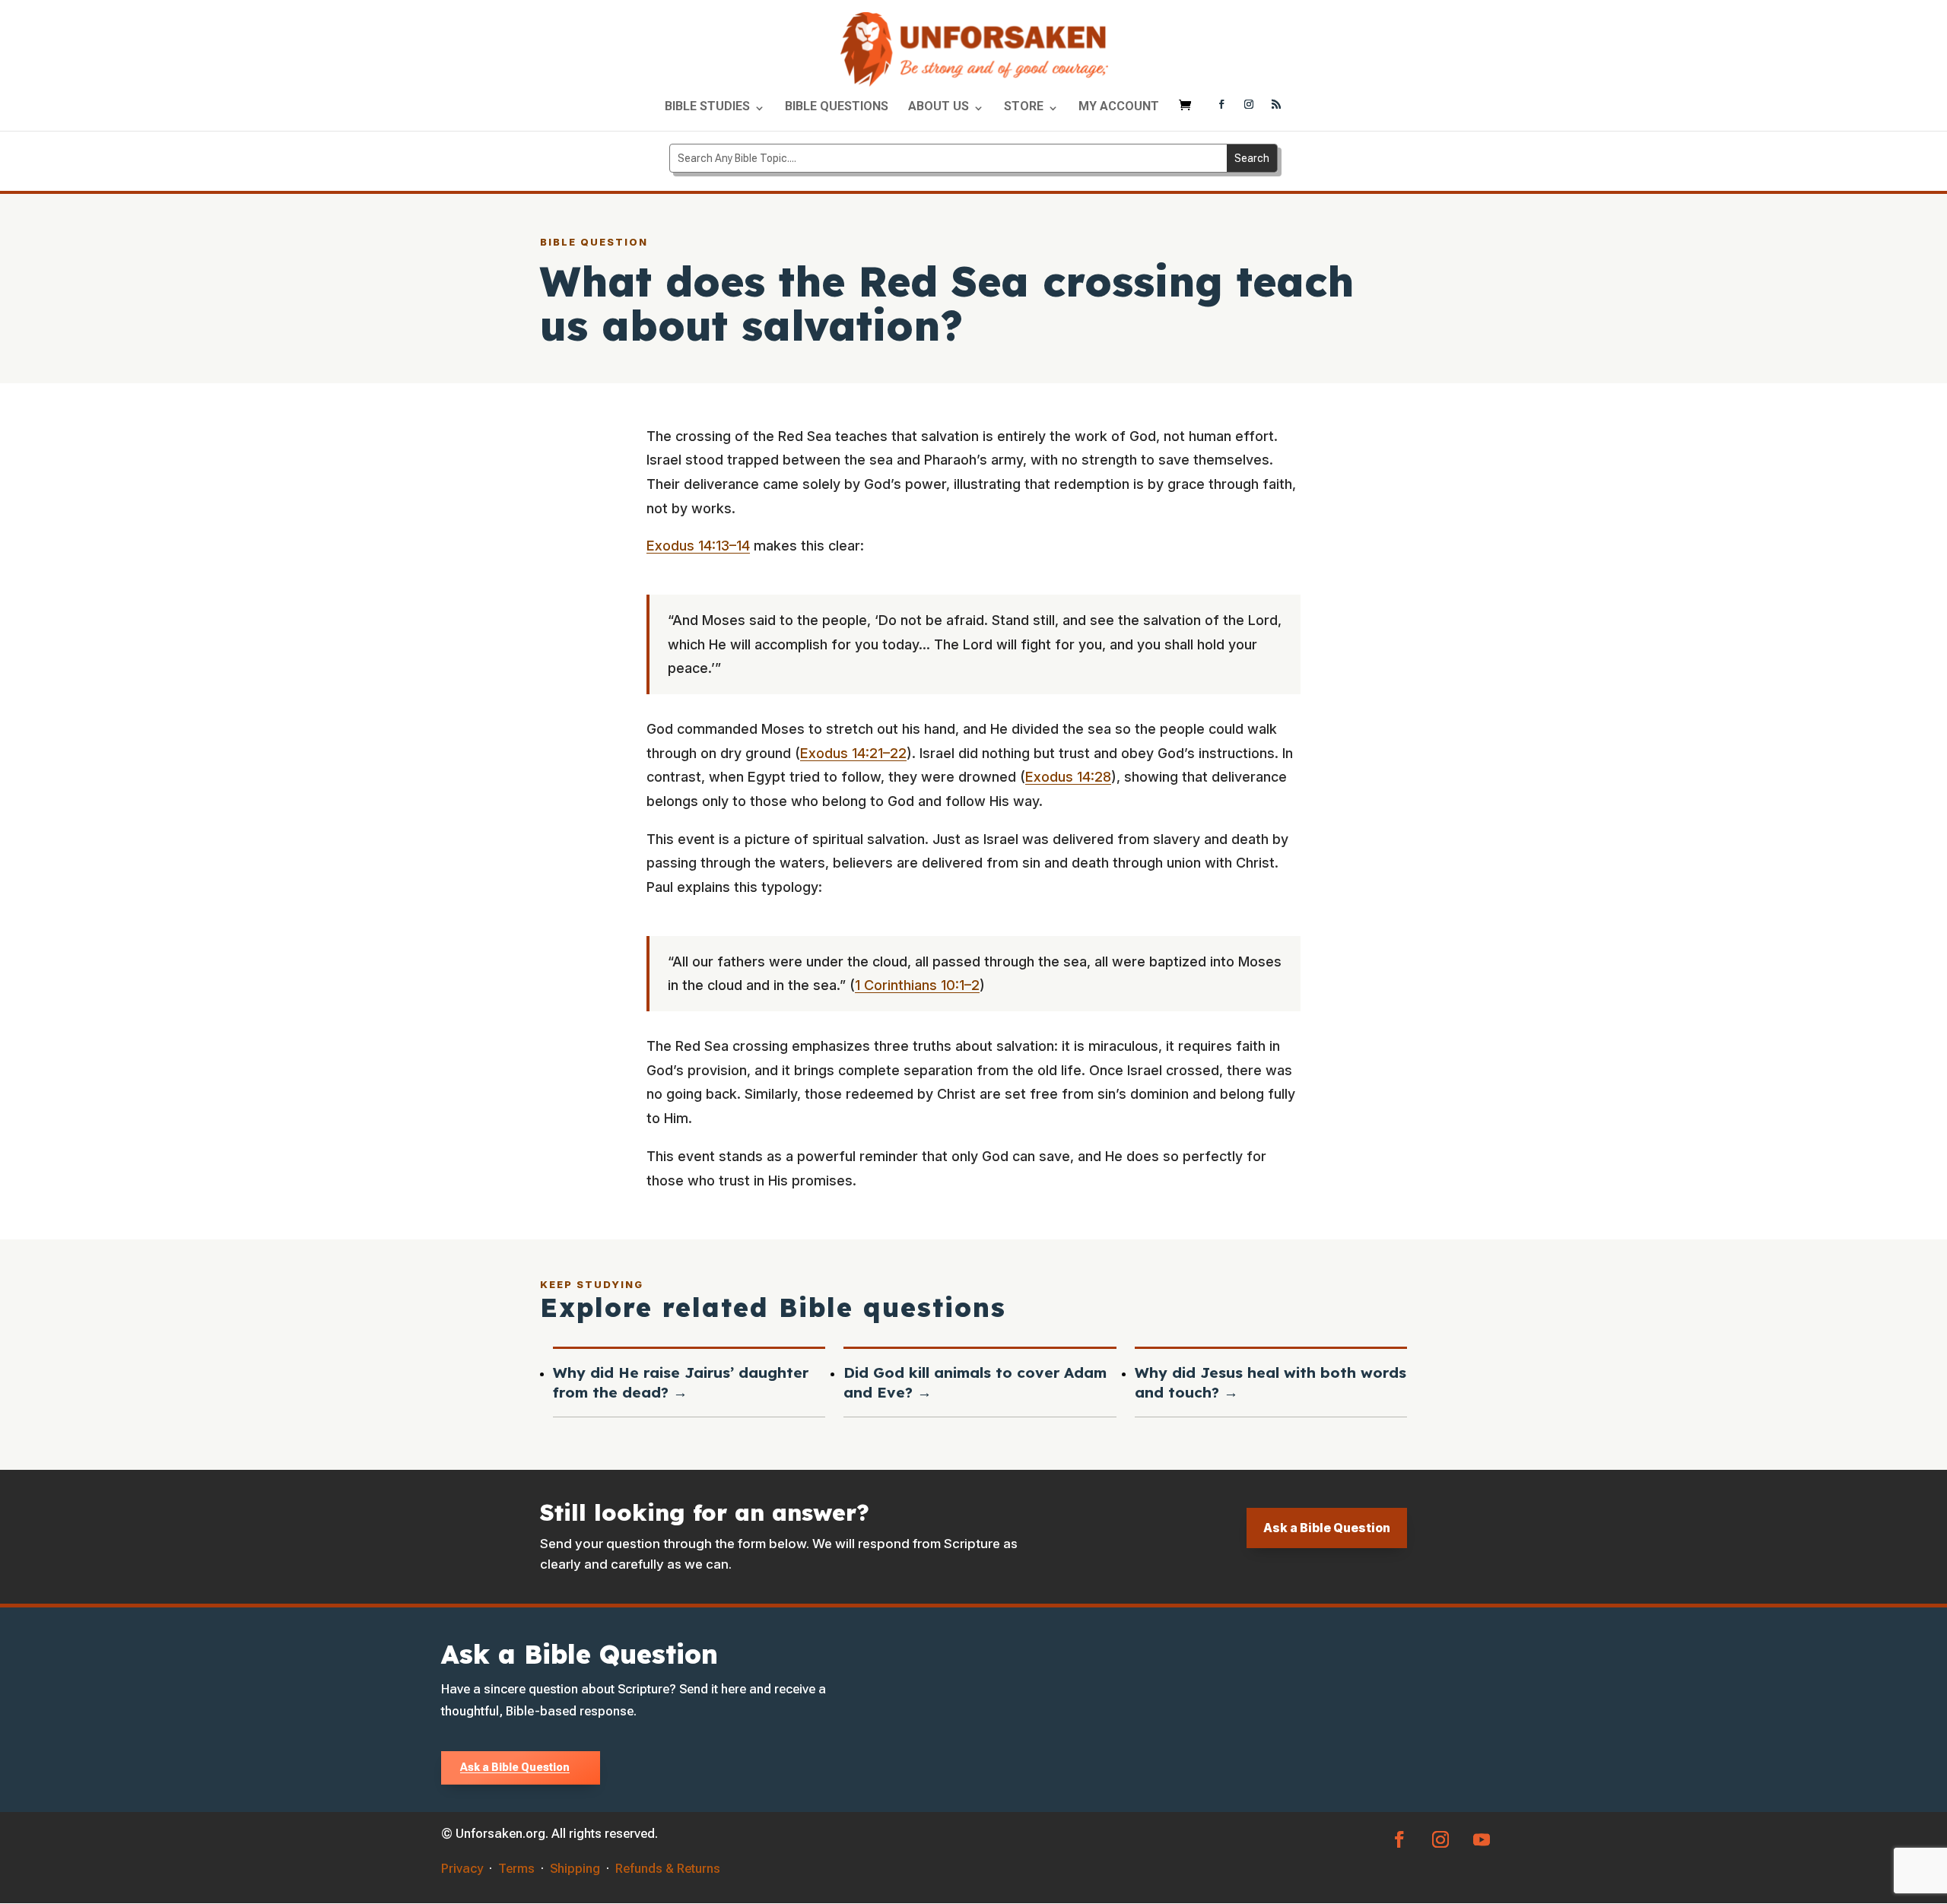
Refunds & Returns (668, 1868)
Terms (516, 1868)
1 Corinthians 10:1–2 (917, 985)
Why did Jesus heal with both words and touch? (1270, 1382)
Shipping (575, 1868)
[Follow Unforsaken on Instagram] (1249, 106)
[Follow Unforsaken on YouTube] (1482, 1839)
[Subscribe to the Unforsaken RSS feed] (1276, 106)
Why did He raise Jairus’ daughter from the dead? (681, 1382)
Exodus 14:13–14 (698, 546)
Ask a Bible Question (1327, 1528)
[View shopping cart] (1189, 112)
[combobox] (948, 158)
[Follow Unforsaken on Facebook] (1221, 106)
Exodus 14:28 (1068, 777)
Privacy (462, 1868)
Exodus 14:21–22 (853, 753)
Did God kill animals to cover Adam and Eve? (975, 1382)
